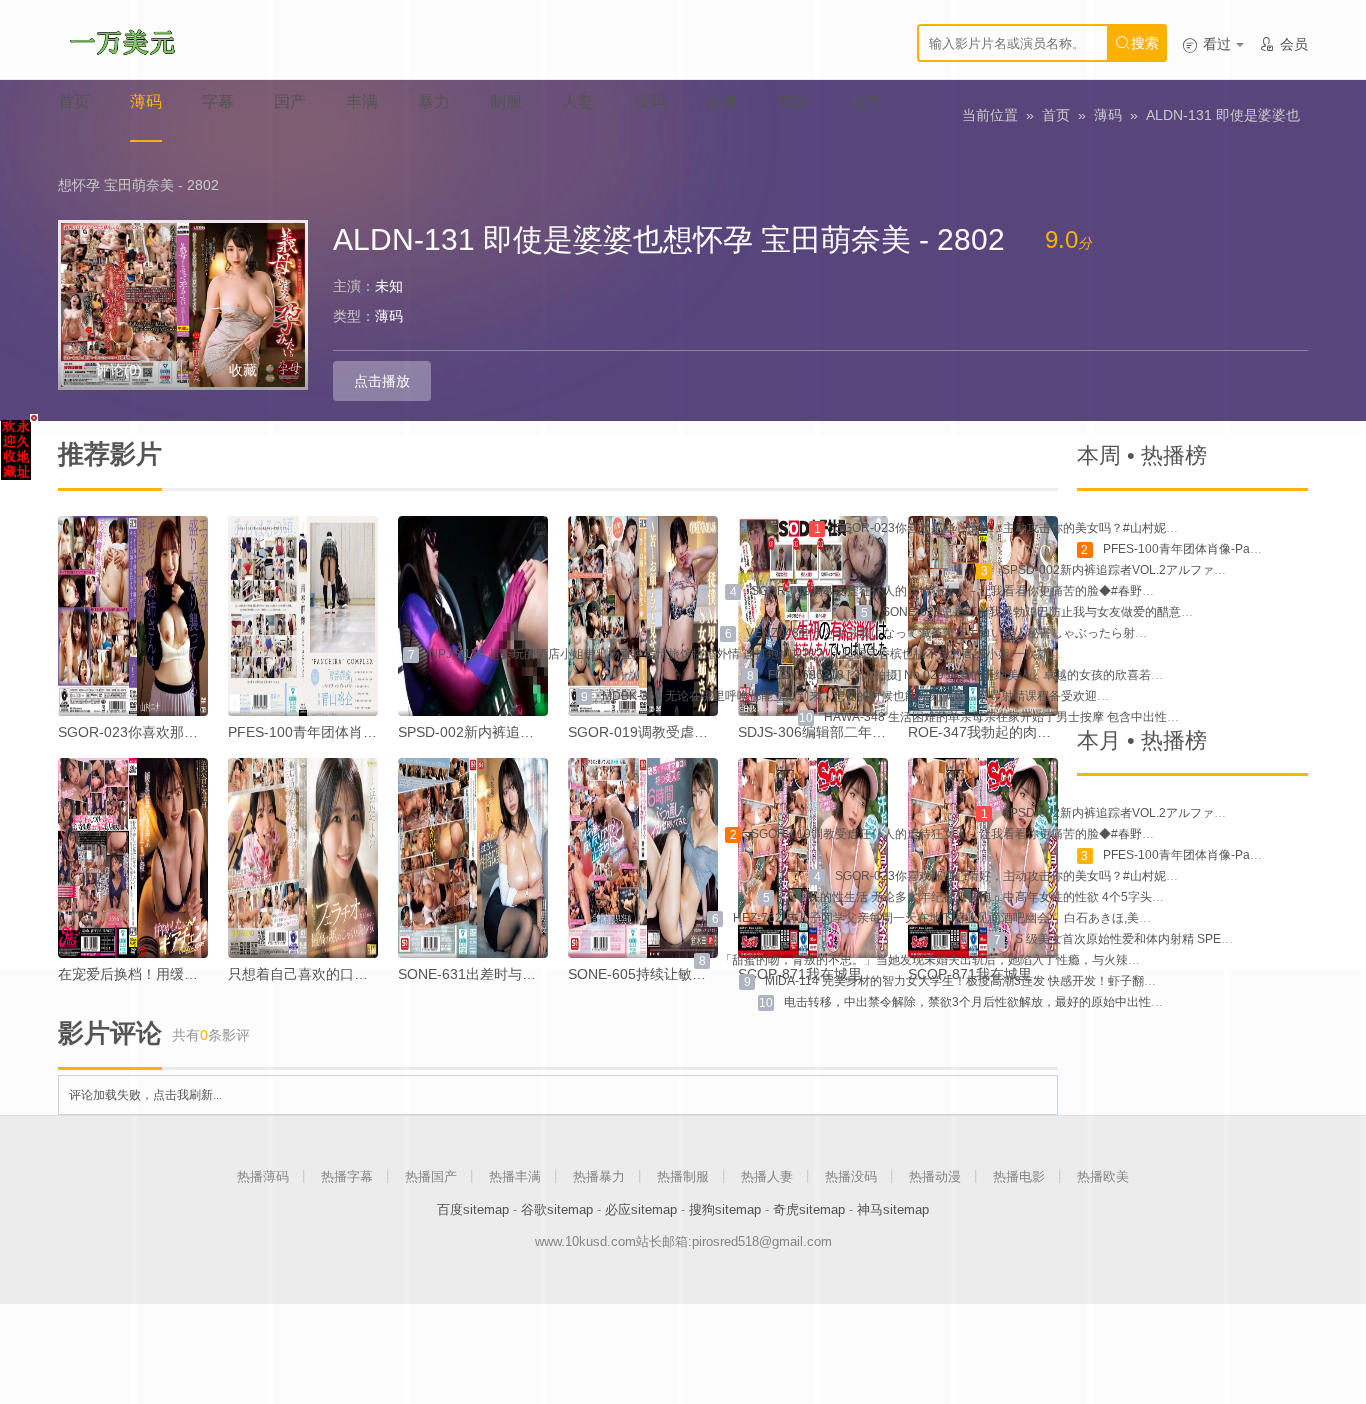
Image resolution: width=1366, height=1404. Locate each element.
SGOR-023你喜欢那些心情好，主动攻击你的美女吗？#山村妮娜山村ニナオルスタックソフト (1084, 528)
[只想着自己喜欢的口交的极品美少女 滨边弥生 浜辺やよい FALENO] (303, 858)
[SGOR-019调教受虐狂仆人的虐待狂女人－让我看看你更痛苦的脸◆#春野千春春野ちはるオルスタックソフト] (643, 616)
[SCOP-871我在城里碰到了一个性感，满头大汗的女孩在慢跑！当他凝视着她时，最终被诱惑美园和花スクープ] (983, 858)
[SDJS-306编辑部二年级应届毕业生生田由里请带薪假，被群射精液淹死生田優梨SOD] (813, 616)
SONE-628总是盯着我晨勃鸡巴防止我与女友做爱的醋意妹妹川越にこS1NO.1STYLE (1108, 612)
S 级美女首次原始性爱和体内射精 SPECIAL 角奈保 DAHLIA (1174, 939)
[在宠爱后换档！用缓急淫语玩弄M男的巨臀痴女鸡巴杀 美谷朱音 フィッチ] (133, 858)
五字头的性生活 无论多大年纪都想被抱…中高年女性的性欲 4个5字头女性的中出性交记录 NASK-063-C (1059, 897)
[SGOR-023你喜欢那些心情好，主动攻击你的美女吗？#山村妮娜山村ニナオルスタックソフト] (133, 616)
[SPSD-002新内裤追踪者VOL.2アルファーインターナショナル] (473, 616)
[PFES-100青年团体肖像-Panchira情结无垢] (303, 616)
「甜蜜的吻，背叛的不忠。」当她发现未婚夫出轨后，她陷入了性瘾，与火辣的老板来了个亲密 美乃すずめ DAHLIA (1027, 960)
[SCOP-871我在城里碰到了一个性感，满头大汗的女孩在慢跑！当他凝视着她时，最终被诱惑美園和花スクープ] (813, 858)
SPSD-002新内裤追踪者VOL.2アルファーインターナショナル (1168, 570)
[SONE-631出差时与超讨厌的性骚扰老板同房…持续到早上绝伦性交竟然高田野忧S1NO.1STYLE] (473, 858)
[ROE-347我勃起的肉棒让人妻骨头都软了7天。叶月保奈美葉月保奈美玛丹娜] (983, 616)
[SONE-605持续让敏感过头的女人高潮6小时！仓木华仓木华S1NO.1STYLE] (643, 858)
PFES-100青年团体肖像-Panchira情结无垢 (361, 732)
